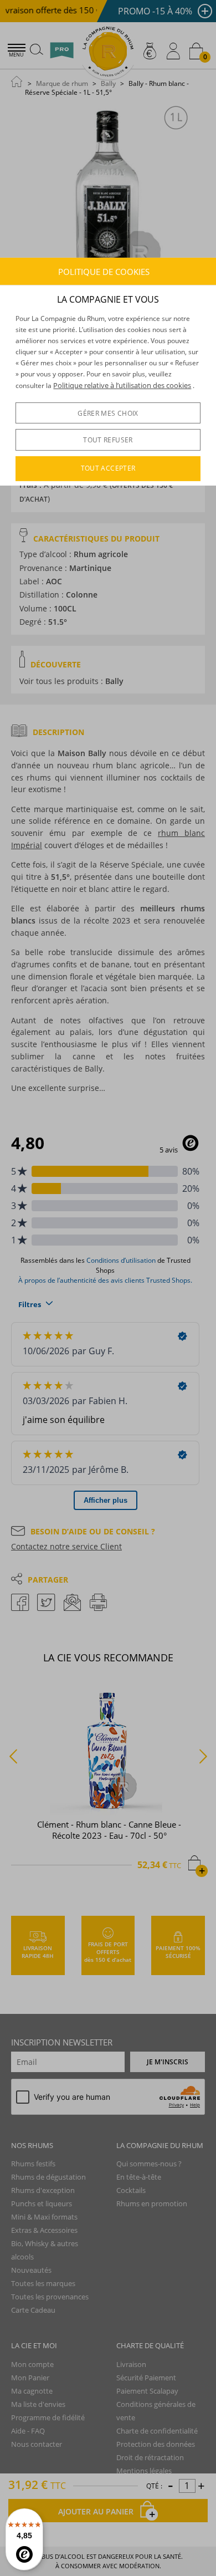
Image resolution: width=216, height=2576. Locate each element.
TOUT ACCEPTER (108, 468)
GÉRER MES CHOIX (108, 413)
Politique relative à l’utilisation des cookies (122, 385)
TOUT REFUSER (108, 440)
